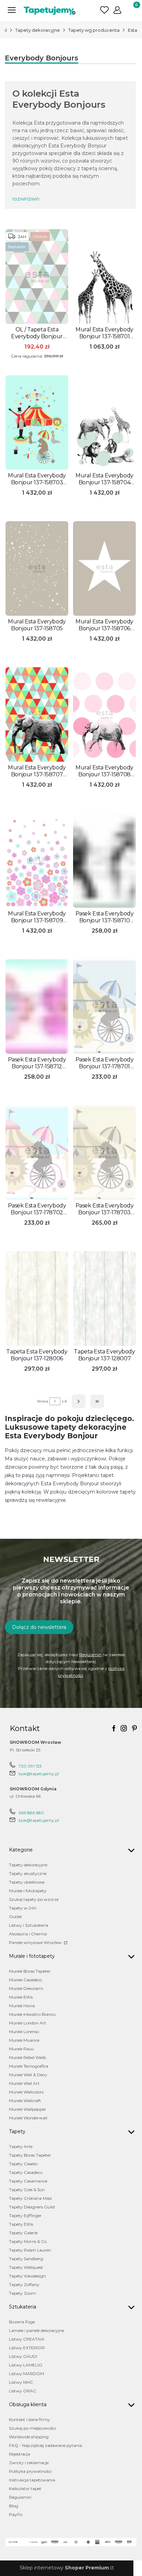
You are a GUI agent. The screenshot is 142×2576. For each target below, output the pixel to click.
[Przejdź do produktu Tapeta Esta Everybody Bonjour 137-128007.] (104, 1299)
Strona (43, 1401)
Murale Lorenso (24, 2031)
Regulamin (90, 1655)
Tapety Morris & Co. (28, 2241)
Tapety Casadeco (26, 2172)
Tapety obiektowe (27, 1882)
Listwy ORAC (23, 2391)
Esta (133, 30)
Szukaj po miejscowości (32, 2428)
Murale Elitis (21, 1997)
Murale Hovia (22, 2006)
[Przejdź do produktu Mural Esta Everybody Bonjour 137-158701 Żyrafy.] (104, 276)
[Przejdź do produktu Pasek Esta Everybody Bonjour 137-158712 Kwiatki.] (37, 1007)
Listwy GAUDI (23, 2356)
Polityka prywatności (30, 2471)
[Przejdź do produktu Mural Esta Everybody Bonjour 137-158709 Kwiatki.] (37, 861)
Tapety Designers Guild (32, 2207)
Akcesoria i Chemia (28, 1934)
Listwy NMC (21, 2382)
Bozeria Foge (22, 2322)
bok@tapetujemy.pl (39, 1774)
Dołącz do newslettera (39, 1627)
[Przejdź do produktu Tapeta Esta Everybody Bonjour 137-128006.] (37, 1299)
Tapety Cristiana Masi (30, 2198)
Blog (14, 2506)
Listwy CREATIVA (27, 2339)
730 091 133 (30, 1766)
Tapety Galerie (23, 2233)
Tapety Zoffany (24, 2285)
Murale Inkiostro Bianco (32, 2014)
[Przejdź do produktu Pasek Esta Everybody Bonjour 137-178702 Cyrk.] (37, 1153)
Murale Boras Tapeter (30, 1971)
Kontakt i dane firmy (29, 2419)
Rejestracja (19, 2454)
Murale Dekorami (26, 1988)
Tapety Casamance (28, 2181)
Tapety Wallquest (26, 2267)
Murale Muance (24, 2040)
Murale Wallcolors (26, 2092)
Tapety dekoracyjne (38, 30)
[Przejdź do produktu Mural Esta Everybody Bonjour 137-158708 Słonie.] (104, 715)
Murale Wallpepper (28, 2109)
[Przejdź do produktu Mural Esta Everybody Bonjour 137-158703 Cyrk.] (37, 422)
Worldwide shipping (29, 2437)
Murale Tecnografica (29, 2066)
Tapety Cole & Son (27, 2190)
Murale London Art (28, 2023)
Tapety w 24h (23, 1908)
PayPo (16, 2514)
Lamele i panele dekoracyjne (37, 2330)
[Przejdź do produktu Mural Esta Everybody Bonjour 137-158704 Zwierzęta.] (104, 422)
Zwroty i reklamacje (29, 2463)
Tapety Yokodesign (27, 2276)
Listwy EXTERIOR (27, 2348)
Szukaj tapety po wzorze (34, 1899)
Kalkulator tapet (25, 2488)
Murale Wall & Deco (28, 2075)
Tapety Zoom (22, 2293)
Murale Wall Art (24, 2083)
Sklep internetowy (64, 2568)
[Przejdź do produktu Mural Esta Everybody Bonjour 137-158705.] (37, 568)
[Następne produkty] (79, 1401)
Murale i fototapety (28, 1891)
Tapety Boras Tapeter (30, 2155)
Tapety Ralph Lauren (30, 2250)
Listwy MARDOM (27, 2374)
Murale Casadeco (26, 1980)
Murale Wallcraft (25, 2101)
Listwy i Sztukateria (29, 1925)
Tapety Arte (21, 2146)
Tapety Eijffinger (25, 2215)
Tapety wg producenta (94, 30)
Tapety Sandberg (26, 2259)
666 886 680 (31, 1813)
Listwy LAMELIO (26, 2365)
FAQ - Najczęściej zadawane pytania (45, 2445)
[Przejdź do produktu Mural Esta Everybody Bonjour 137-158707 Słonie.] (37, 715)
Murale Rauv (22, 2049)
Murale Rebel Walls (27, 2057)
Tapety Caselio (23, 2164)
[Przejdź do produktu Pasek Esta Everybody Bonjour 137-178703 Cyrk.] (104, 1153)
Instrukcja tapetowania (32, 2480)
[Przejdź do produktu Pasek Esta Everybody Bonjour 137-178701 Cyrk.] (104, 1007)
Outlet (16, 1917)
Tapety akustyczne (28, 1873)
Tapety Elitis (21, 2224)
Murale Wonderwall (28, 2118)
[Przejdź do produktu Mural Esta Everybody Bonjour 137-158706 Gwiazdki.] (104, 568)
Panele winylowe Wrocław (36, 1942)
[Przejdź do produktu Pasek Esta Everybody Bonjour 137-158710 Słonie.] (104, 861)
